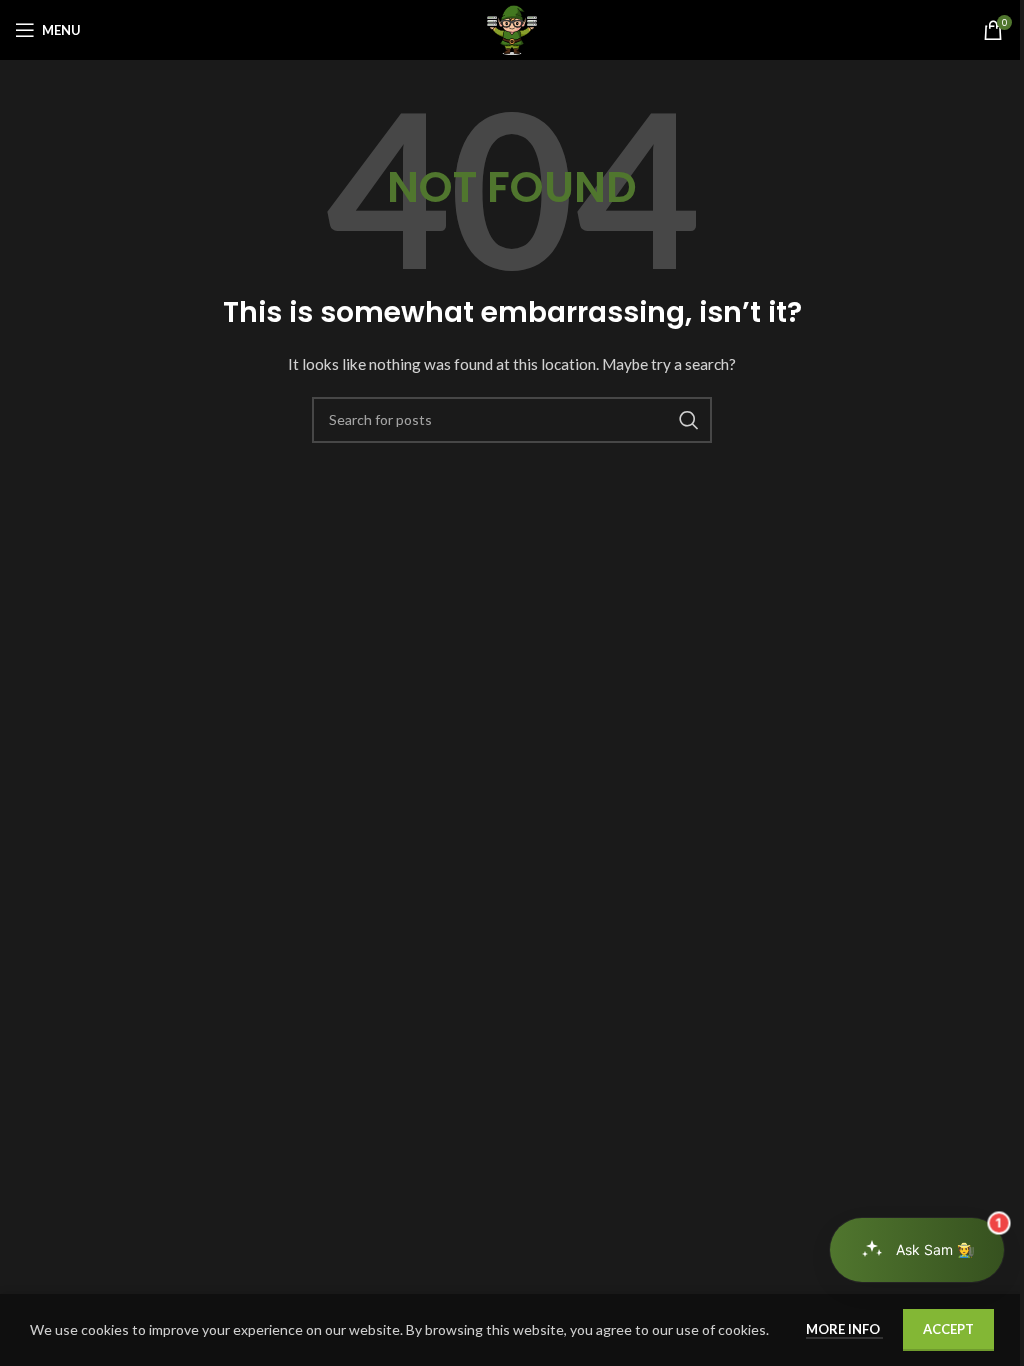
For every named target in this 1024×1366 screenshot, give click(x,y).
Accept (948, 1329)
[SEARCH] (689, 420)
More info (844, 1329)
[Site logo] (512, 28)
